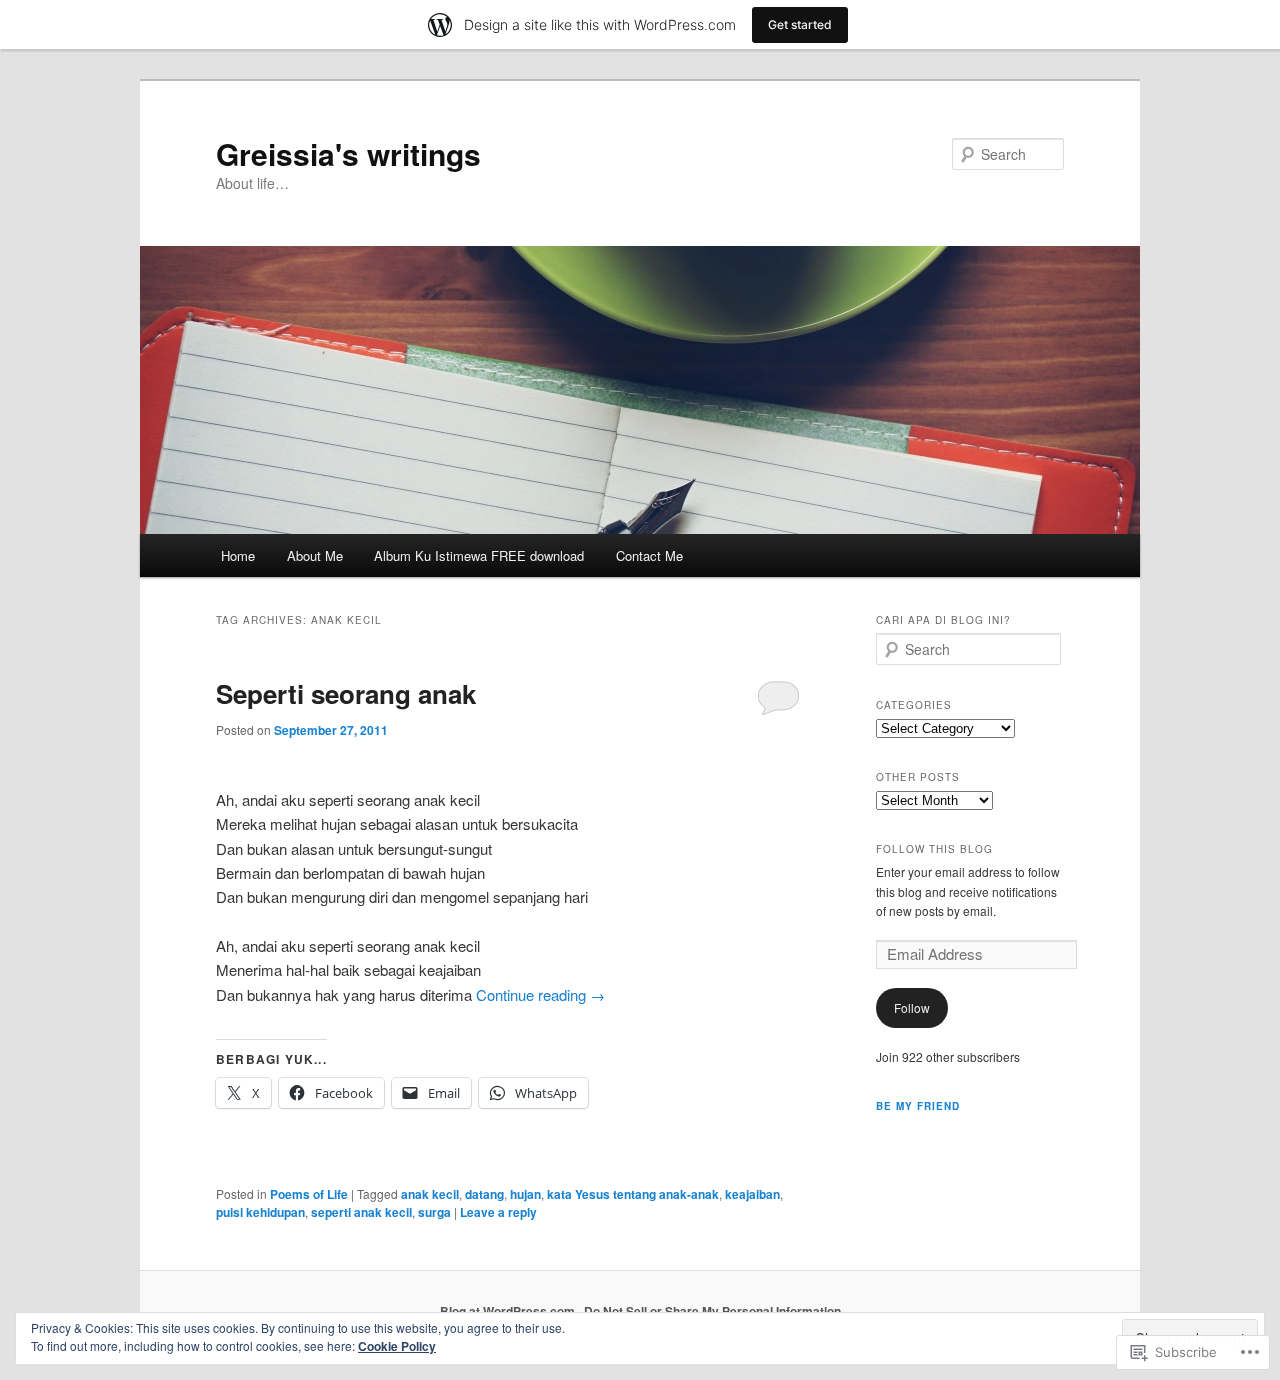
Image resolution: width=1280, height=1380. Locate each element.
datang (484, 1194)
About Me (315, 555)
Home (238, 555)
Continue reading (540, 994)
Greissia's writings (348, 153)
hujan (525, 1194)
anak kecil (430, 1194)
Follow (912, 1007)
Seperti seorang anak (346, 693)
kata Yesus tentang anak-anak (633, 1194)
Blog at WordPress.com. (509, 1311)
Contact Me (649, 555)
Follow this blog (934, 849)
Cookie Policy (397, 1346)
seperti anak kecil (361, 1212)
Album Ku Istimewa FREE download (479, 555)
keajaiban (752, 1194)
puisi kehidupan (260, 1212)
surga (434, 1212)
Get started (800, 24)
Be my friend (918, 1106)
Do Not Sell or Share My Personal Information (712, 1311)
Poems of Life (309, 1194)
